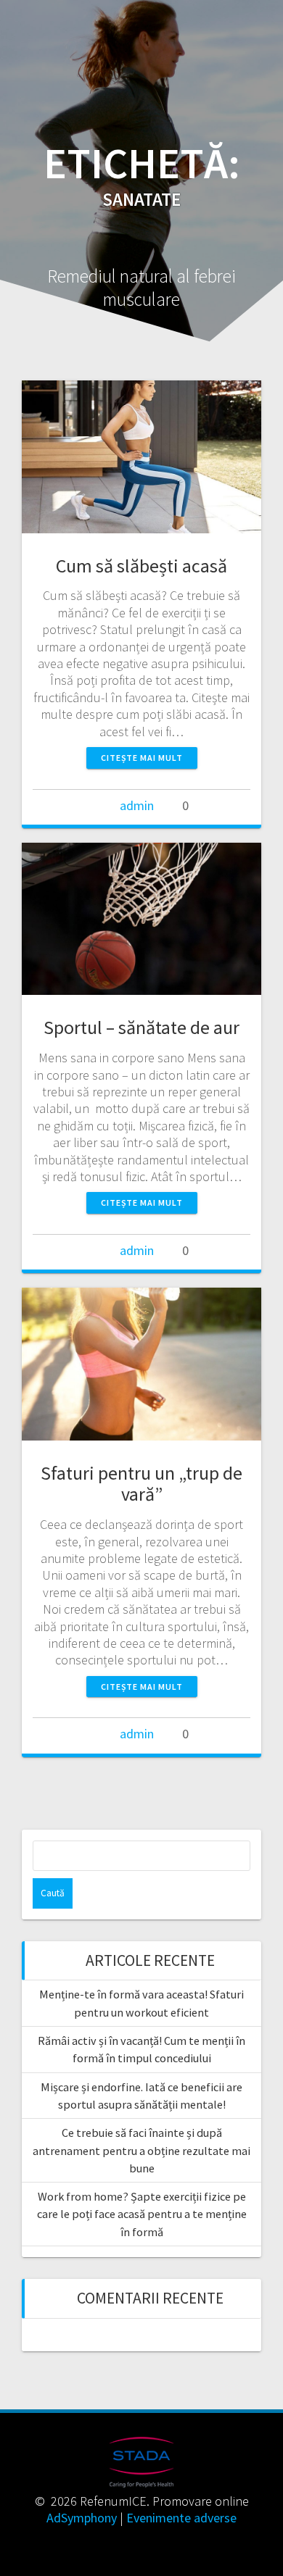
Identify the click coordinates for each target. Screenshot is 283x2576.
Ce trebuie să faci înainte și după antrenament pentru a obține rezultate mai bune (141, 2150)
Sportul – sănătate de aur (141, 1027)
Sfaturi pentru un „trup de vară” (141, 1484)
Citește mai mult (142, 758)
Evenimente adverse (181, 2518)
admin (137, 805)
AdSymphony (82, 2518)
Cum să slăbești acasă (141, 566)
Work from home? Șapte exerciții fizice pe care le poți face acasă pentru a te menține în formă (142, 2214)
